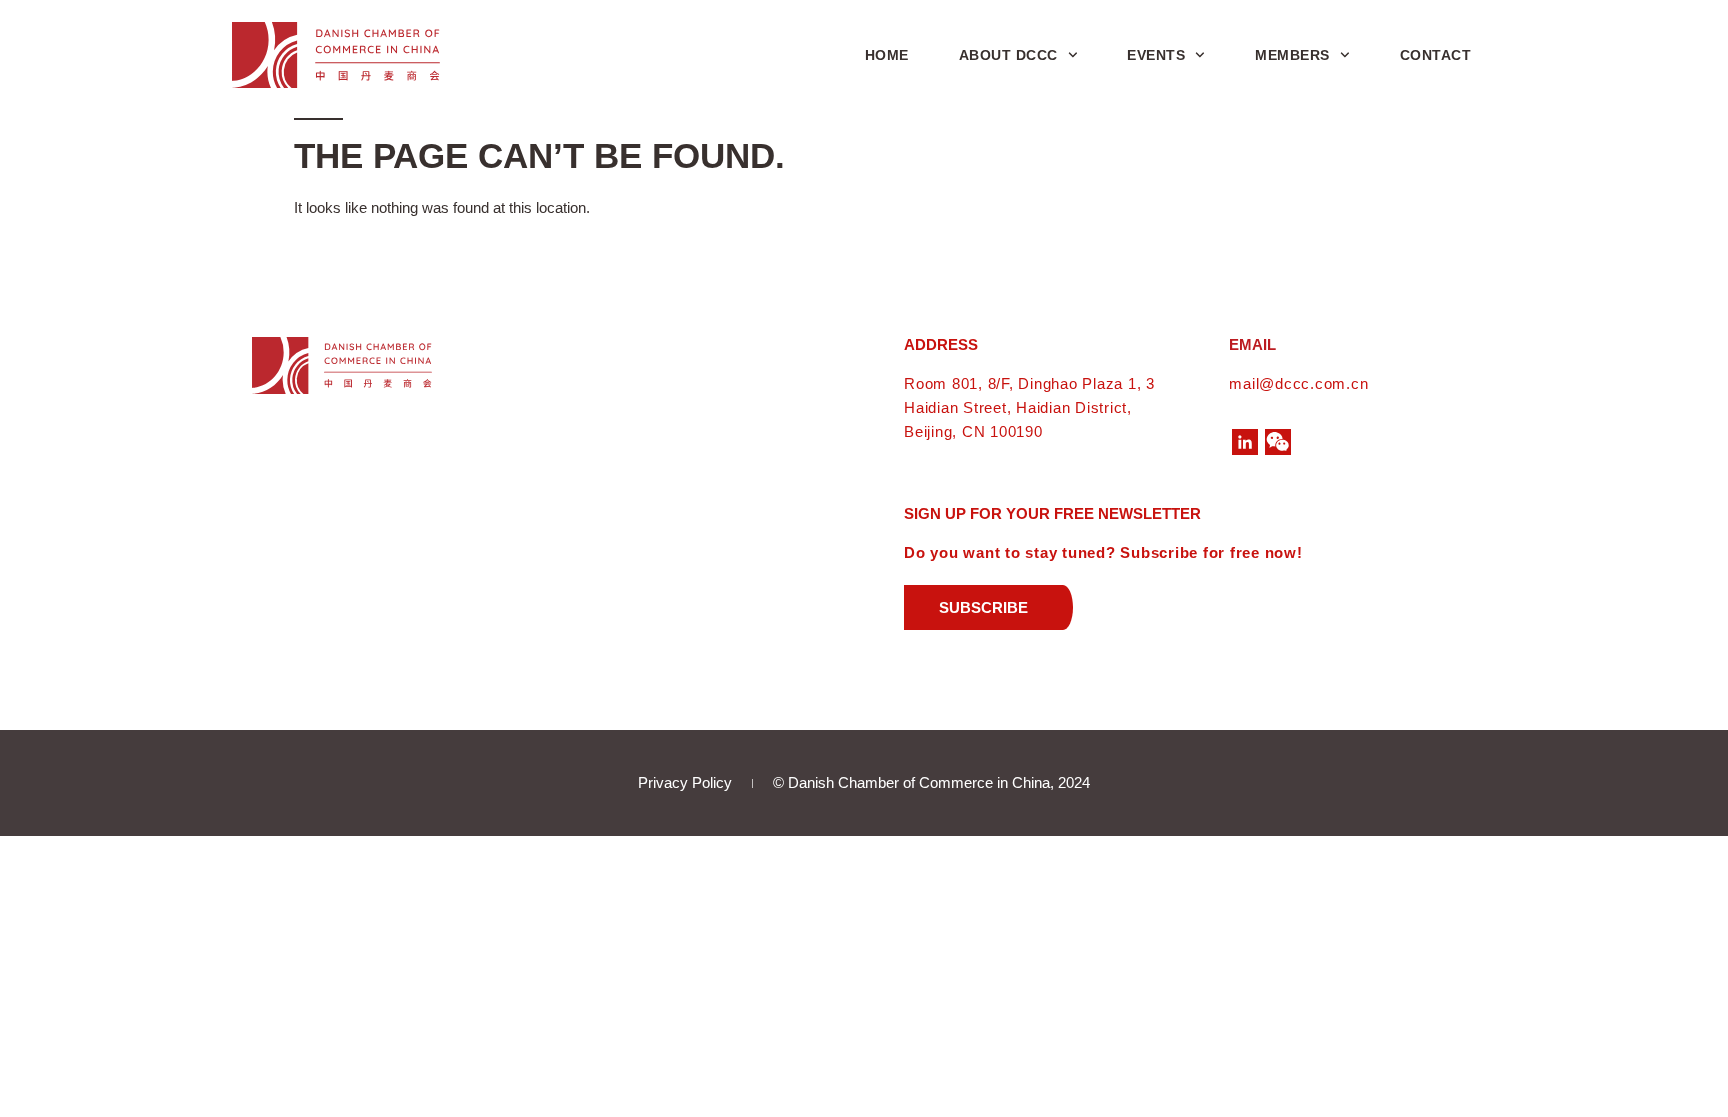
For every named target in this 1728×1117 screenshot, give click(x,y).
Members (1292, 55)
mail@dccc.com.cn (1298, 383)
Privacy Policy (685, 782)
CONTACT (1436, 55)
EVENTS (1156, 55)
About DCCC (1008, 55)
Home (887, 55)
